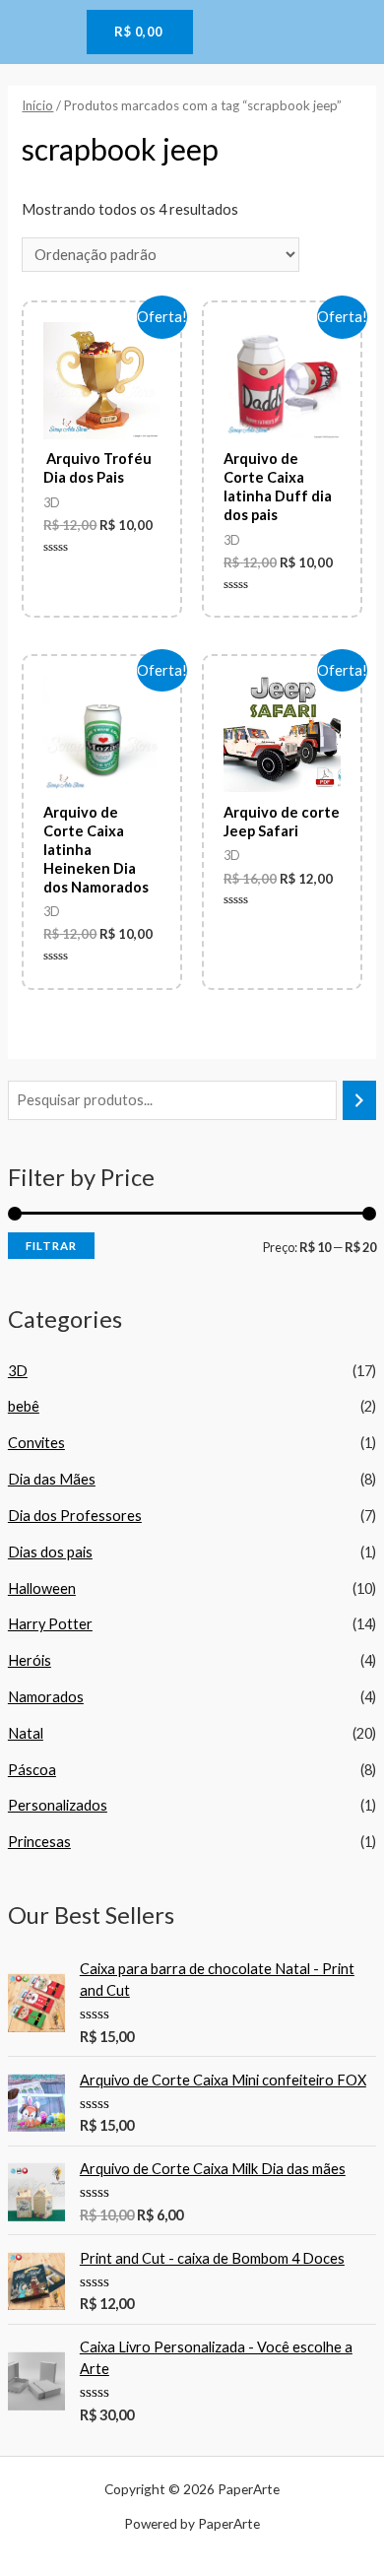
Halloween (42, 1588)
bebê (24, 1406)
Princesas (39, 1842)
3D (18, 1371)
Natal (26, 1733)
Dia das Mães (52, 1479)
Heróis (30, 1660)
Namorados (46, 1697)
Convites (36, 1443)
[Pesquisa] (360, 1100)
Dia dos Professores (75, 1516)
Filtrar (51, 1246)
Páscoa (32, 1770)
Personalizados (58, 1805)
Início (37, 105)
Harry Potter (50, 1624)
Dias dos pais (50, 1552)
